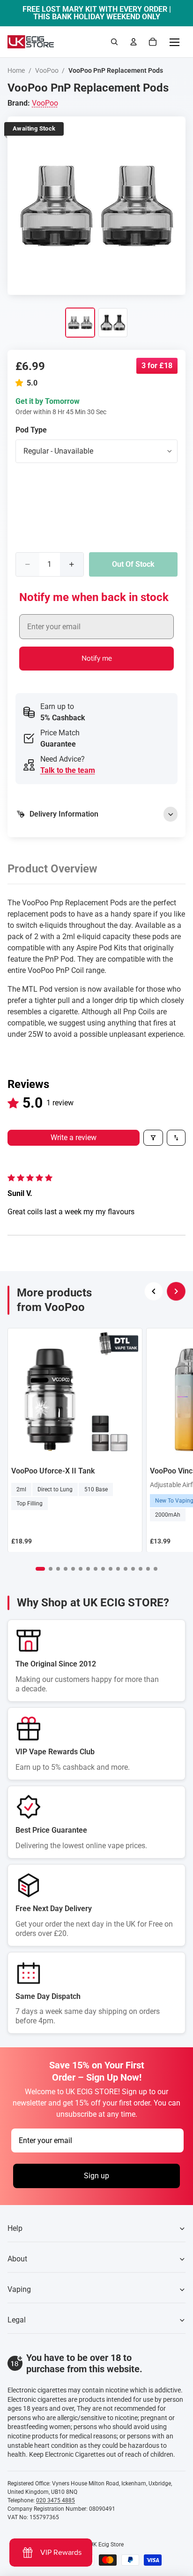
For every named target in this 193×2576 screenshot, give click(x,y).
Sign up (96, 2176)
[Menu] (174, 42)
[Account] (134, 42)
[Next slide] (176, 1291)
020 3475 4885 (56, 2500)
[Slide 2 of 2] (113, 323)
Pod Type (31, 430)
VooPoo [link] (45, 103)
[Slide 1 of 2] (80, 323)
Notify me (97, 659)
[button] (21, 383)
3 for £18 (157, 366)
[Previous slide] (154, 1291)
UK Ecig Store (107, 2545)
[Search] (114, 42)
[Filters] (153, 1138)
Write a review (74, 1138)
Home (16, 70)
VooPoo (47, 70)
